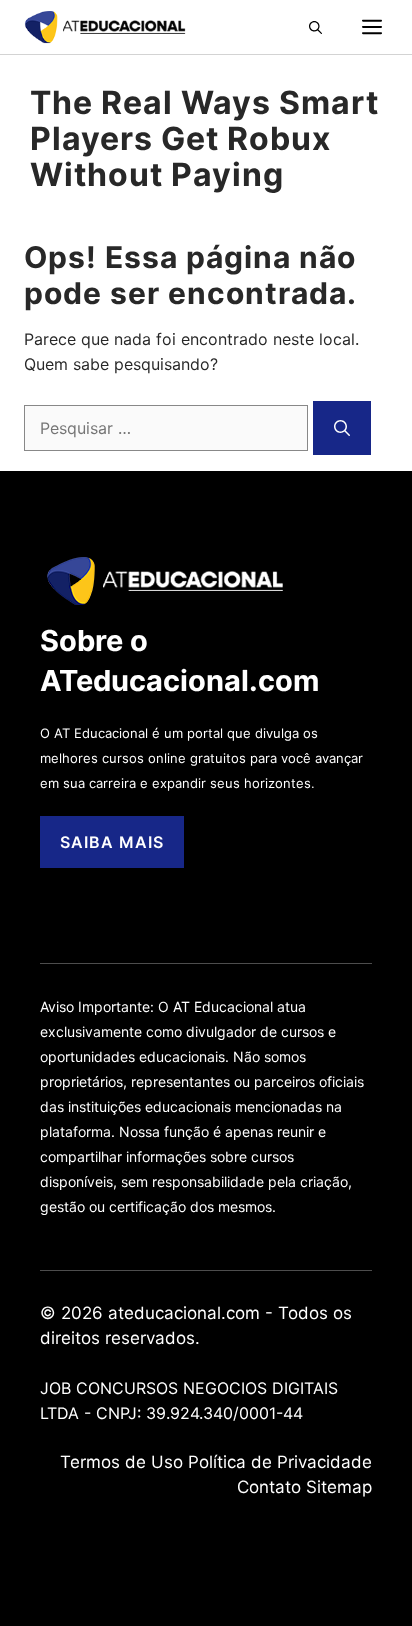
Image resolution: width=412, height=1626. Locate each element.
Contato (269, 1487)
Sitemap (339, 1487)
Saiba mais (112, 842)
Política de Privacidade (280, 1462)
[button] (335, 27)
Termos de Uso (121, 1462)
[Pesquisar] (342, 428)
